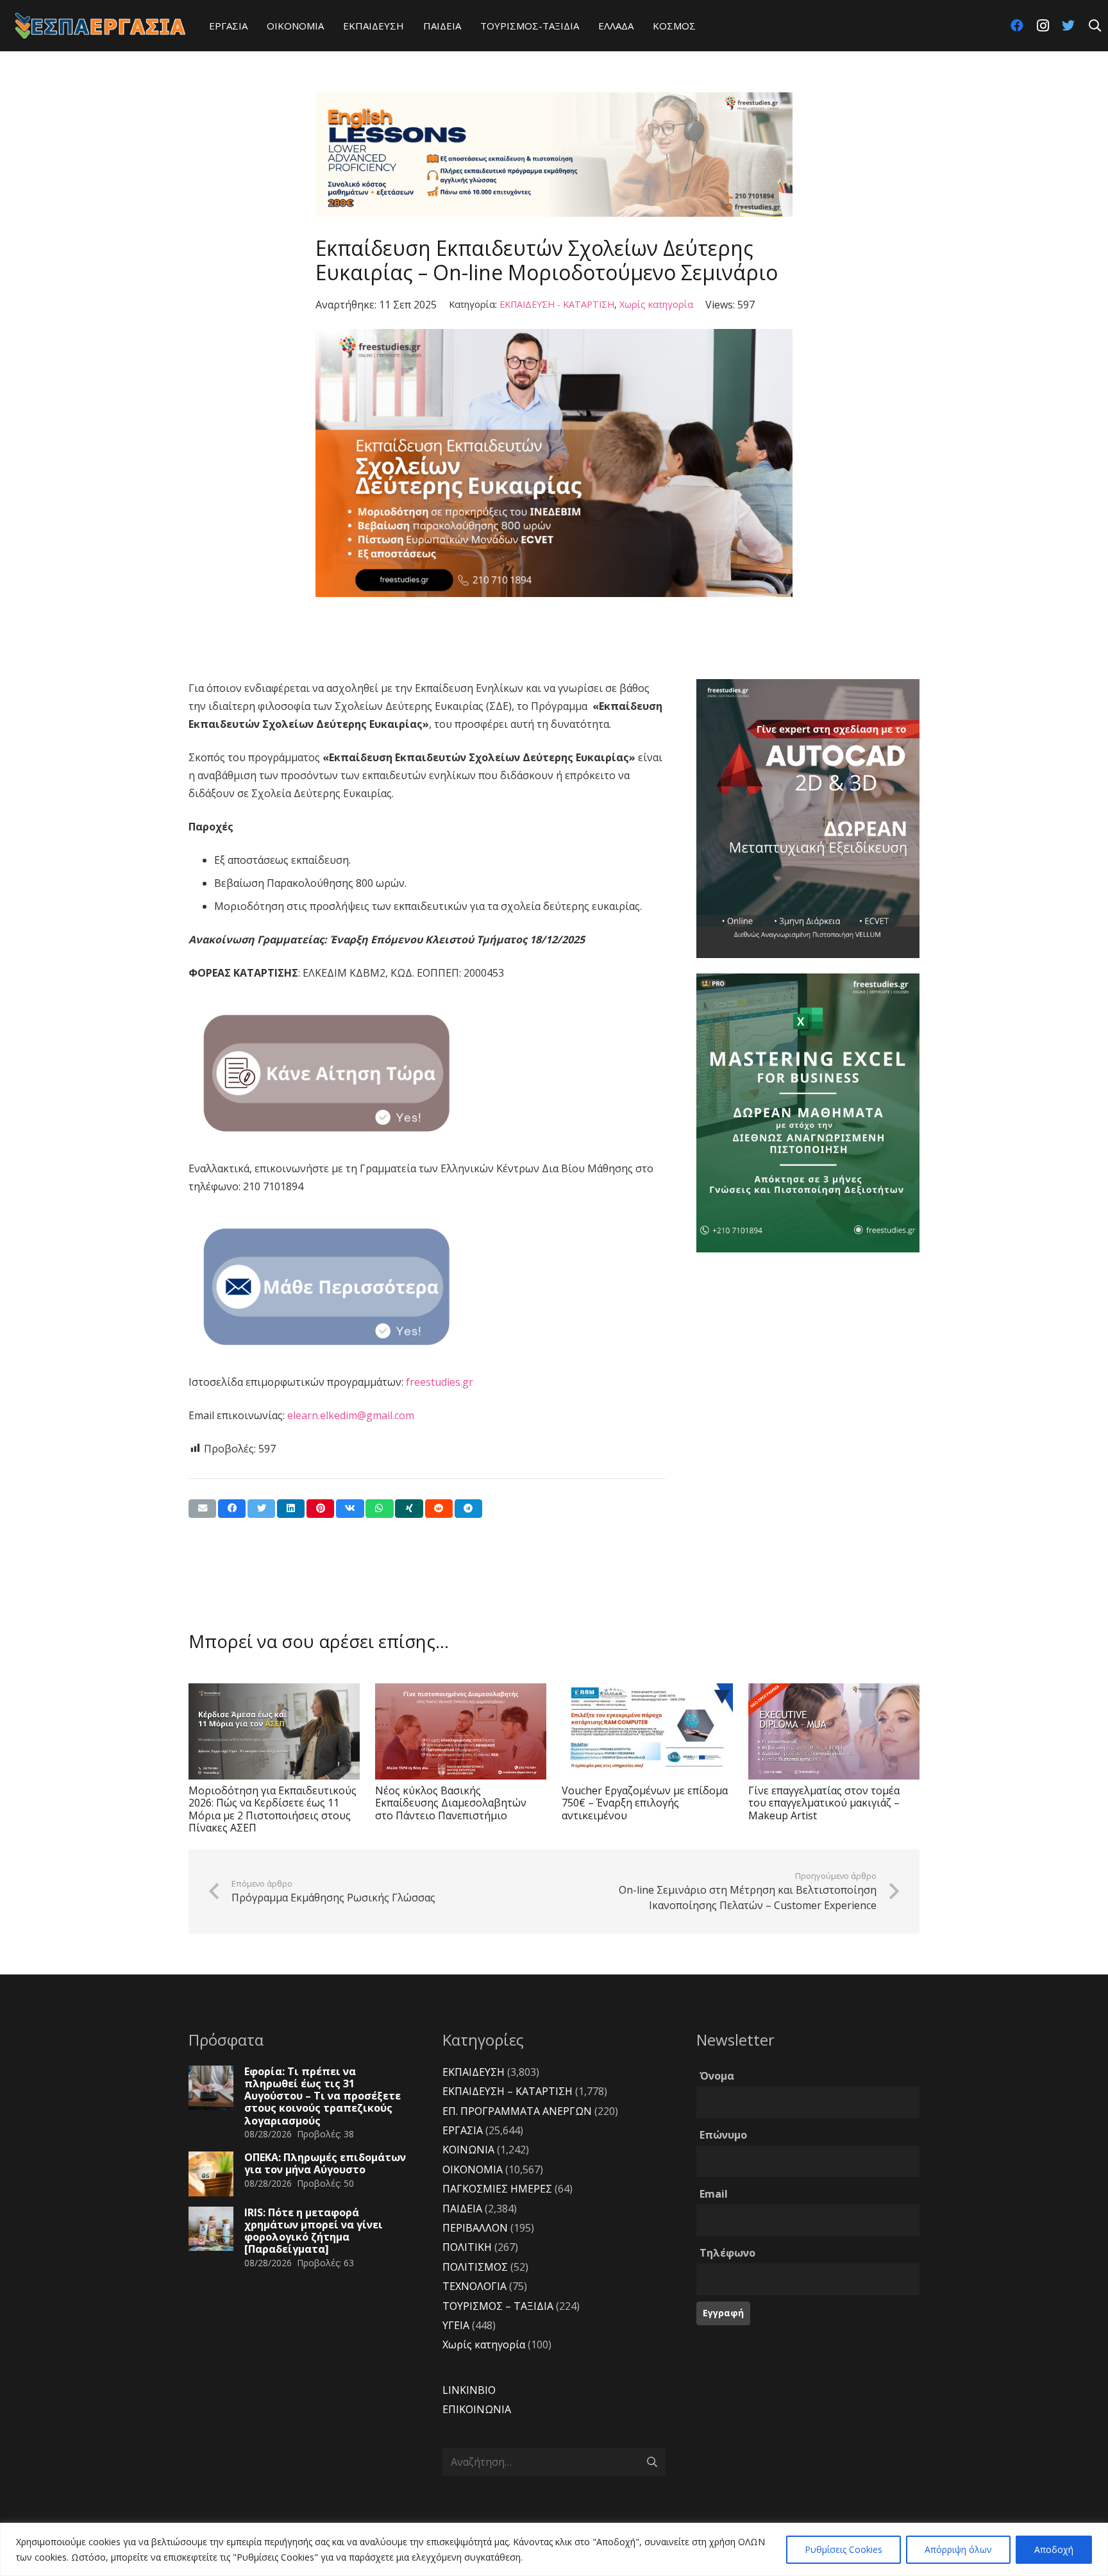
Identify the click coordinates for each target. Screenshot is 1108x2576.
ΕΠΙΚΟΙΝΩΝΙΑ (477, 2409)
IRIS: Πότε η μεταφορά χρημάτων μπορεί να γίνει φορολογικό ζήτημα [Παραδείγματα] (314, 2231)
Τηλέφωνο (727, 2253)
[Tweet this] (261, 1509)
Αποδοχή (1054, 2549)
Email (714, 2194)
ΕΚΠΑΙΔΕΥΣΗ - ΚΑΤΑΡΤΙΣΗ (557, 304)
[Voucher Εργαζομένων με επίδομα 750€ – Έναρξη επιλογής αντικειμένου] (647, 1731)
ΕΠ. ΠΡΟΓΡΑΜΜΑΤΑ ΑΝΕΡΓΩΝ (517, 2111)
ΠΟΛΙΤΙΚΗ (467, 2247)
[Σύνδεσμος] (100, 26)
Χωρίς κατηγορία (656, 304)
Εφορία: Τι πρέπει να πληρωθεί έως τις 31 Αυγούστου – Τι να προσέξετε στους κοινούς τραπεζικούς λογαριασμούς (323, 2096)
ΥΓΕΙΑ (456, 2325)
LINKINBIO (469, 2390)
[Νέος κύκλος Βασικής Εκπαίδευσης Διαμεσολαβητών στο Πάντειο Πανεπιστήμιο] (461, 1731)
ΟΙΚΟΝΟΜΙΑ (473, 2169)
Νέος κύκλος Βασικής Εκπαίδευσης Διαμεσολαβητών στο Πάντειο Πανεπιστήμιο (451, 1803)
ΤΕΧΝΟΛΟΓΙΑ (474, 2286)
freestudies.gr (440, 1382)
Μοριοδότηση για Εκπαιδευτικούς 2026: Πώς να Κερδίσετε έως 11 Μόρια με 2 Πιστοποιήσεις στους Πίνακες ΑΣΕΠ (273, 1809)
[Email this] (202, 1509)
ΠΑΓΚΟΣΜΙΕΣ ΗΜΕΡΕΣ (497, 2189)
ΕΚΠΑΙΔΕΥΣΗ (474, 2072)
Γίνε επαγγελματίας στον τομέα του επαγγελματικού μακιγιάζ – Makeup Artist (824, 1803)
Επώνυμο (723, 2135)
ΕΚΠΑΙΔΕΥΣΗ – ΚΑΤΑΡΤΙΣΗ (508, 2091)
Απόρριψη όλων (958, 2549)
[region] (554, 2549)
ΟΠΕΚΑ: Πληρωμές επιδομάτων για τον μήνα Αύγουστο (325, 2163)
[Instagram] (1043, 26)
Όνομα (717, 2076)
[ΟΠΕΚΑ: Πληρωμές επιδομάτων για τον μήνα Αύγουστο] (211, 2174)
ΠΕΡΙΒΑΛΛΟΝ (475, 2228)
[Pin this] (320, 1509)
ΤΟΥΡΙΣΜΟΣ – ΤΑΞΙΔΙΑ (498, 2306)
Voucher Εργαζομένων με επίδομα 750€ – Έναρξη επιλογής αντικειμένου (645, 1803)
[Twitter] (1068, 26)
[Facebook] (1017, 26)
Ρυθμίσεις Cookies (844, 2549)
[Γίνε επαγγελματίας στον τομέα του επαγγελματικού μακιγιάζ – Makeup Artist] (834, 1731)
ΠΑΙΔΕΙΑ (462, 2209)
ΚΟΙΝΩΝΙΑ (468, 2150)
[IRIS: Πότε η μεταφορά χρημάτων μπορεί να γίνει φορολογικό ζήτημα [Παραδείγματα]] (211, 2229)
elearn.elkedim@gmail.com (351, 1415)
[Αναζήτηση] (1095, 26)
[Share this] (232, 1509)
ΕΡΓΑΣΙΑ (463, 2130)
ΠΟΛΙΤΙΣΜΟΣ (475, 2267)
